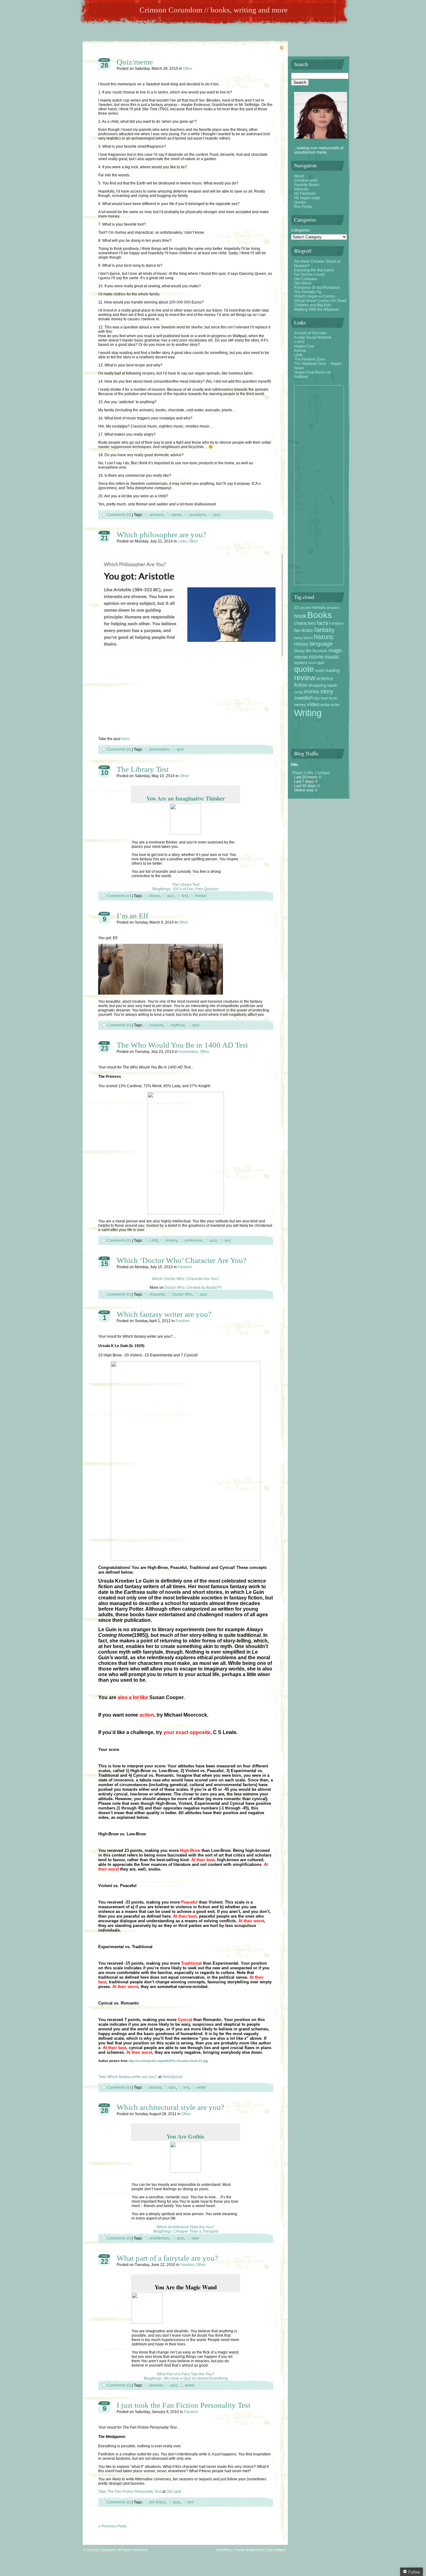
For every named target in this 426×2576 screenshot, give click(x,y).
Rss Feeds (303, 207)
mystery (301, 663)
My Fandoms (305, 194)
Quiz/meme (135, 62)
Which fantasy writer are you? (164, 1314)
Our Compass (306, 279)
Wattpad (301, 377)
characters (305, 623)
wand (190, 2385)
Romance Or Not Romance (317, 288)
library (155, 896)
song (298, 692)
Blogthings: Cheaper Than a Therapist (186, 2231)
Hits (310, 773)
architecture (159, 2238)
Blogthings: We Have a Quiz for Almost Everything (186, 2378)
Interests (301, 189)
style (195, 2238)
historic (324, 637)
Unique (324, 773)
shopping (317, 685)
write (325, 705)
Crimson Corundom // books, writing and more (213, 10)
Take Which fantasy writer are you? (128, 2077)
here (126, 739)
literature (320, 651)
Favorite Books (307, 185)
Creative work (306, 180)
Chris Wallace (276, 2550)
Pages (298, 773)
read (319, 670)
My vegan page (307, 198)
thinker (201, 896)
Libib (298, 355)
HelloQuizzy (172, 2077)
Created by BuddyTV (204, 1288)
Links (182, 541)
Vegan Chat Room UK (313, 372)
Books (319, 615)
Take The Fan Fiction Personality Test (130, 2492)
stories (311, 691)
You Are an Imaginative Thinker (186, 798)
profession (194, 1240)
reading (332, 670)
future (308, 638)
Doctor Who (175, 1288)
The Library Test (143, 769)
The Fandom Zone (310, 359)
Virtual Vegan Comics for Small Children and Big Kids (320, 303)
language (321, 644)
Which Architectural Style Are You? (186, 2227)
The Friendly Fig (308, 292)
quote (304, 669)
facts (323, 623)
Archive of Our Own (310, 333)
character (157, 1294)
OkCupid (174, 2492)
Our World (303, 283)
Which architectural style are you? (170, 2107)
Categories (300, 230)
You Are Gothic (186, 2136)
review (305, 678)
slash (332, 685)
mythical (178, 1025)
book (300, 616)
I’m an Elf (132, 916)
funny (298, 638)
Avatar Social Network (313, 337)
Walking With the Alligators (317, 309)
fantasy (155, 2087)
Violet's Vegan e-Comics (315, 296)
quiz (217, 515)
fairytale (156, 2385)
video (313, 704)
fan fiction (157, 2502)
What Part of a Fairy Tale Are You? (186, 2374)
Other (188, 69)
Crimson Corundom (101, 2550)
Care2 (299, 342)
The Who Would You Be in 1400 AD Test (182, 1045)
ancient (305, 608)
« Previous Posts (112, 2526)
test (185, 896)
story (327, 691)
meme (177, 515)
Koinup (300, 351)
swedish (304, 698)
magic (335, 650)
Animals (319, 608)
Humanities (188, 1052)
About (299, 176)
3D (297, 608)
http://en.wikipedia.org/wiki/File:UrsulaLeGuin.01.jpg (168, 2061)
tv (331, 698)
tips (317, 698)
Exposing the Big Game (314, 270)
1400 (154, 1240)
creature (156, 1025)
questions (198, 515)
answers (157, 515)
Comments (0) (119, 515)
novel (312, 663)
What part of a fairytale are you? (167, 2258)
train (325, 698)
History (171, 1240)
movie (316, 657)
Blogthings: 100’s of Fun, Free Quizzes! (186, 889)
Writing (308, 713)
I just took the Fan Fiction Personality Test (184, 2405)
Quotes (300, 202)
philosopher (159, 749)
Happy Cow (304, 346)
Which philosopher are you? (161, 535)
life (309, 651)
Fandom (185, 1267)
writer (201, 2087)
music (332, 657)
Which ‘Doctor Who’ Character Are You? (182, 1260)
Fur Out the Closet (309, 275)
